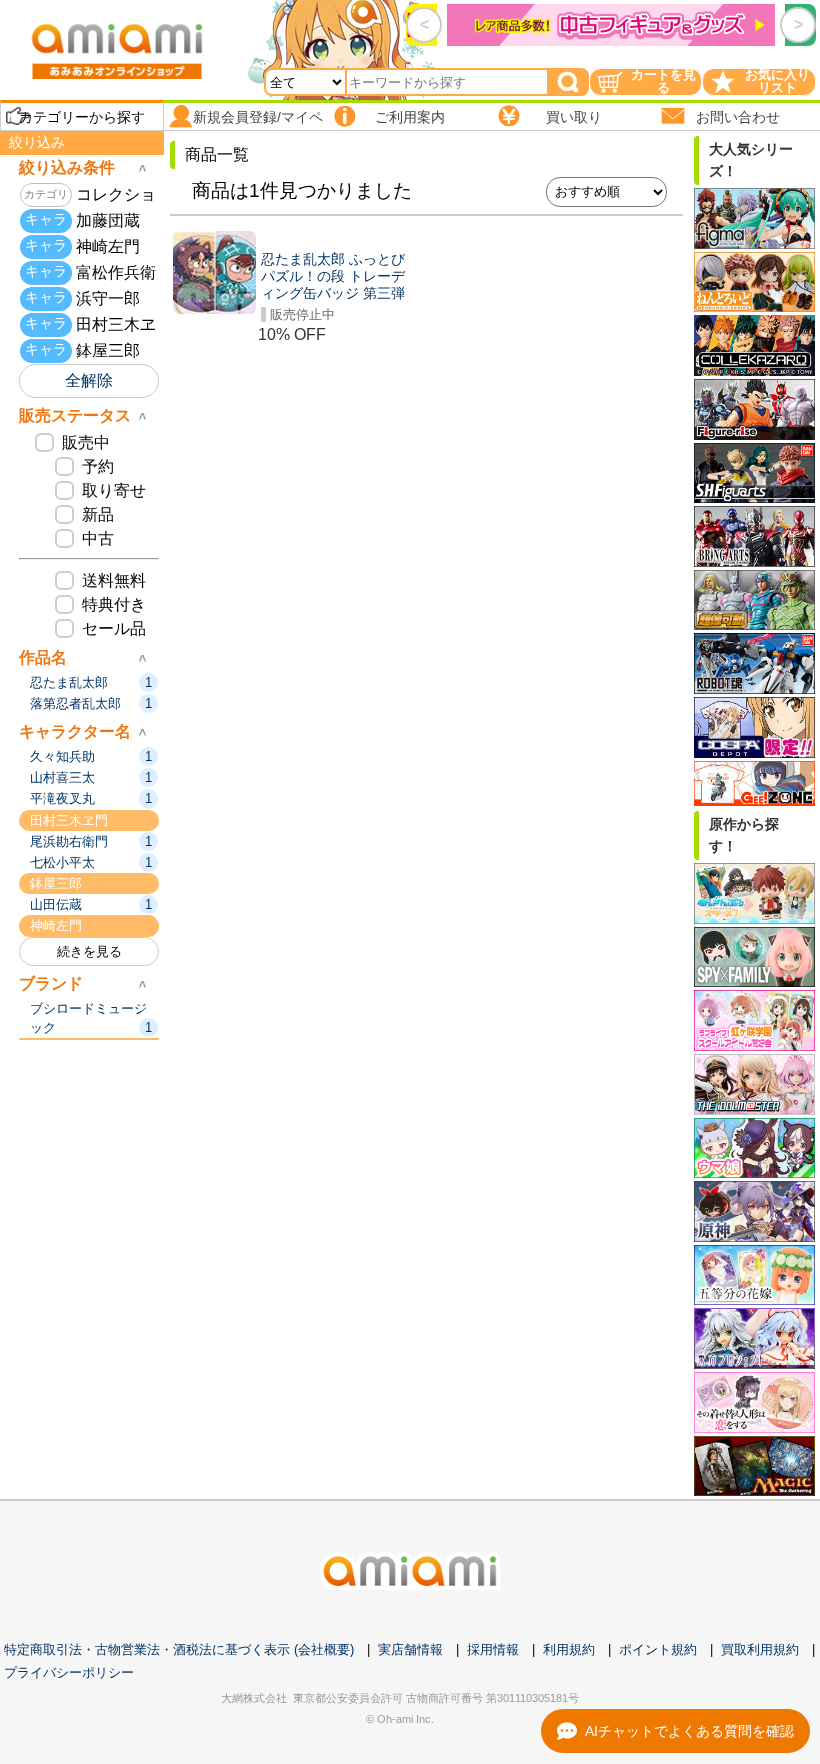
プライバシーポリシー (69, 1672)
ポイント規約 (658, 1649)
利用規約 (569, 1649)
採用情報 (493, 1649)
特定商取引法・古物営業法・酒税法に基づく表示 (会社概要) (179, 1649)
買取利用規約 (760, 1649)
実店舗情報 (410, 1649)
